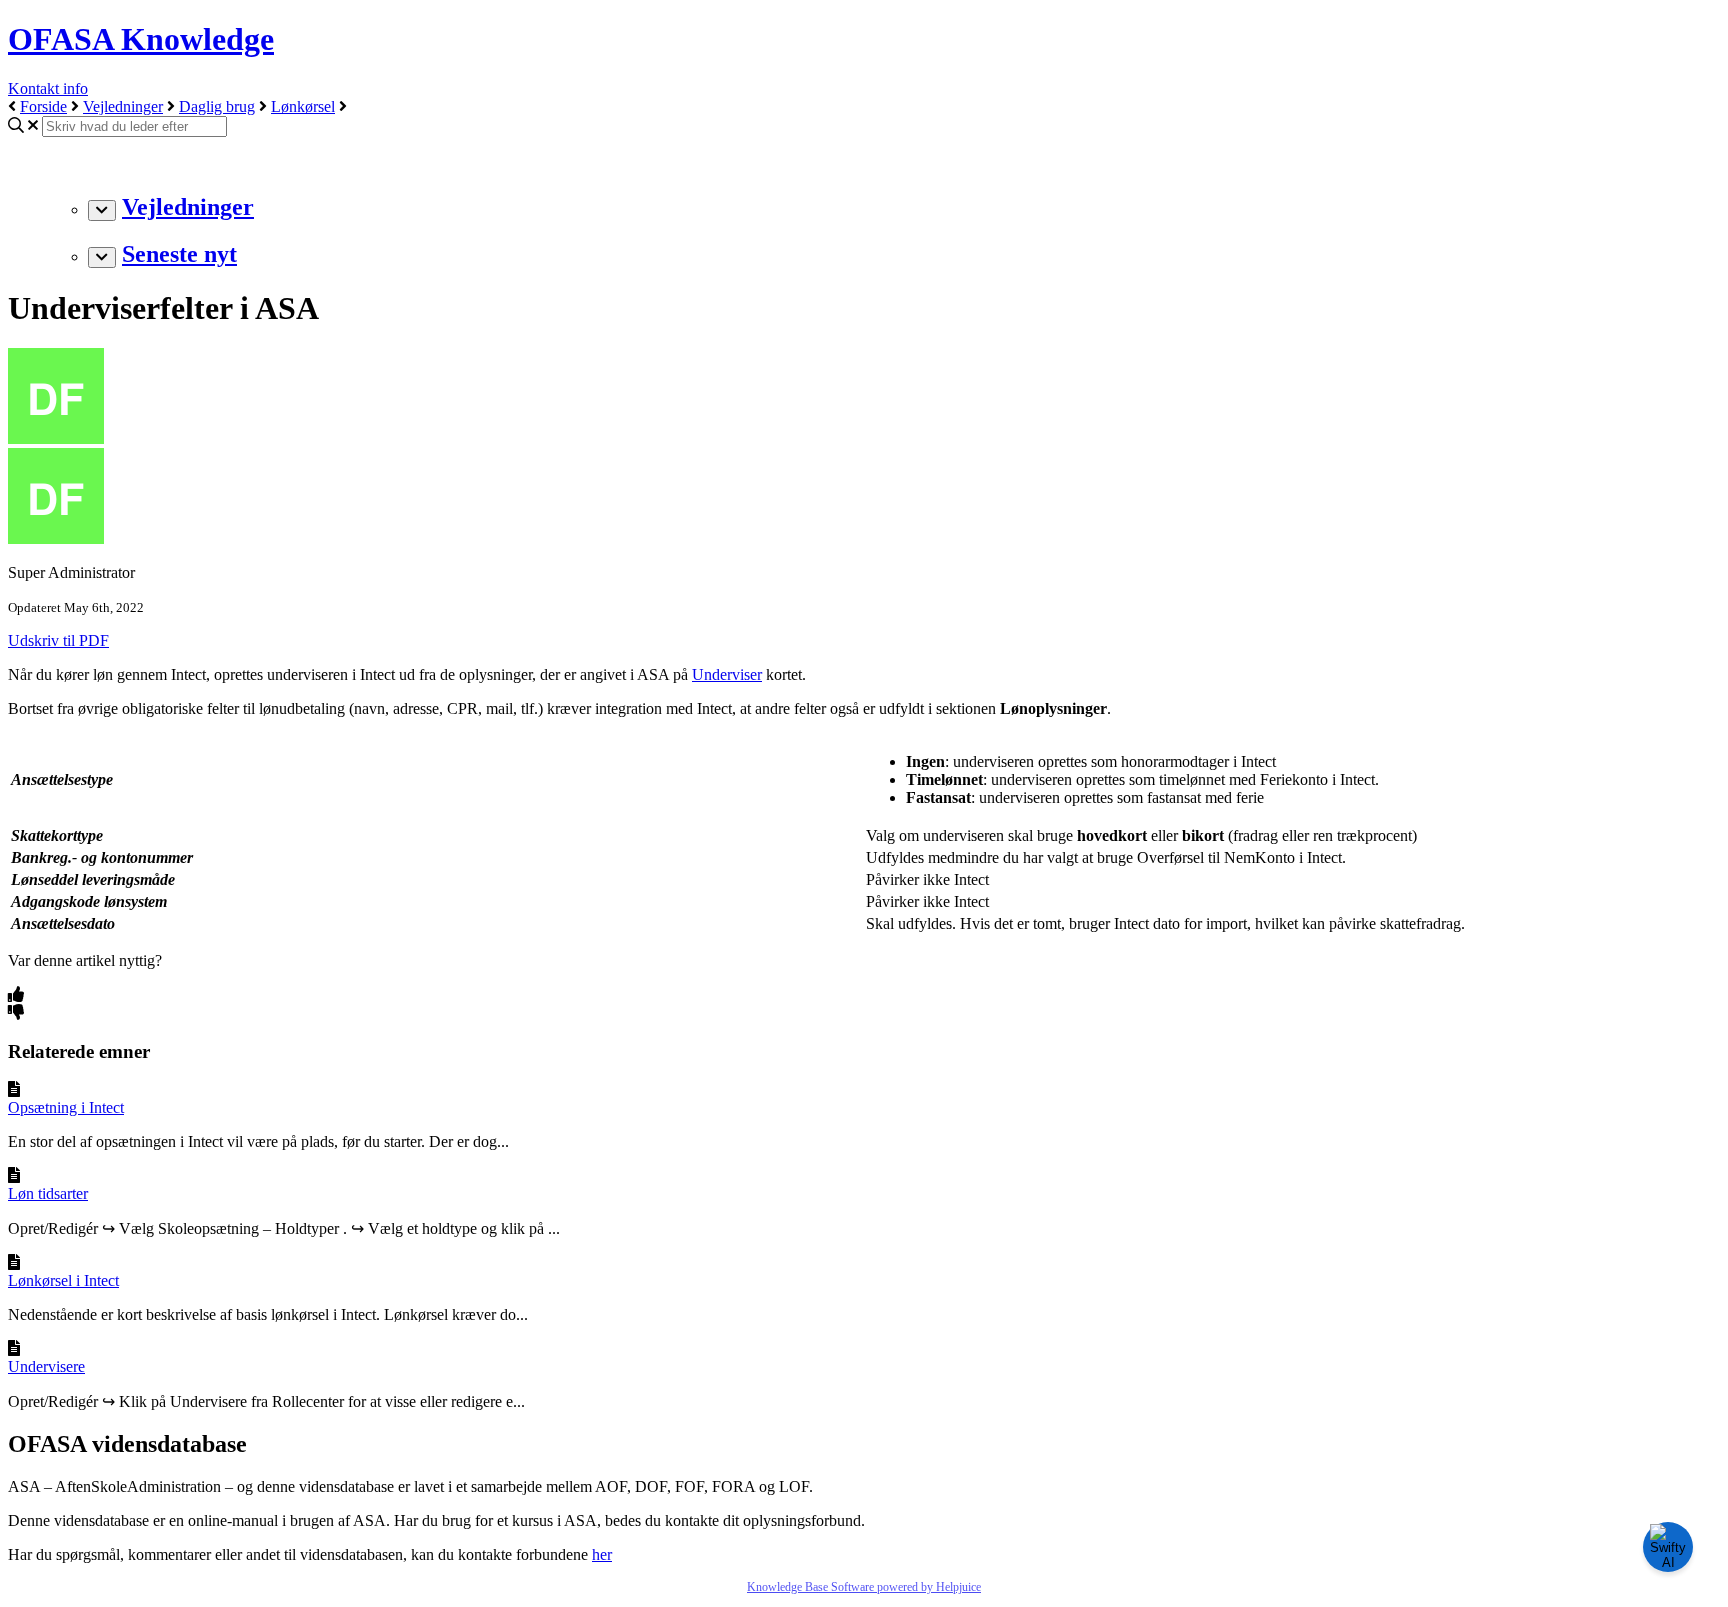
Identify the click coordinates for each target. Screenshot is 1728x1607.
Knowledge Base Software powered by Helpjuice (864, 1587)
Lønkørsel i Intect (63, 1280)
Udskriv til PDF (58, 640)
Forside (43, 106)
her (602, 1554)
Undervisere (46, 1366)
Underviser (727, 674)
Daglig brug (217, 106)
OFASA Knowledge (141, 39)
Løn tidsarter (48, 1193)
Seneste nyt (179, 254)
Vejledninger (123, 106)
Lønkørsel (303, 106)
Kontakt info (48, 88)
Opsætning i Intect (66, 1107)
